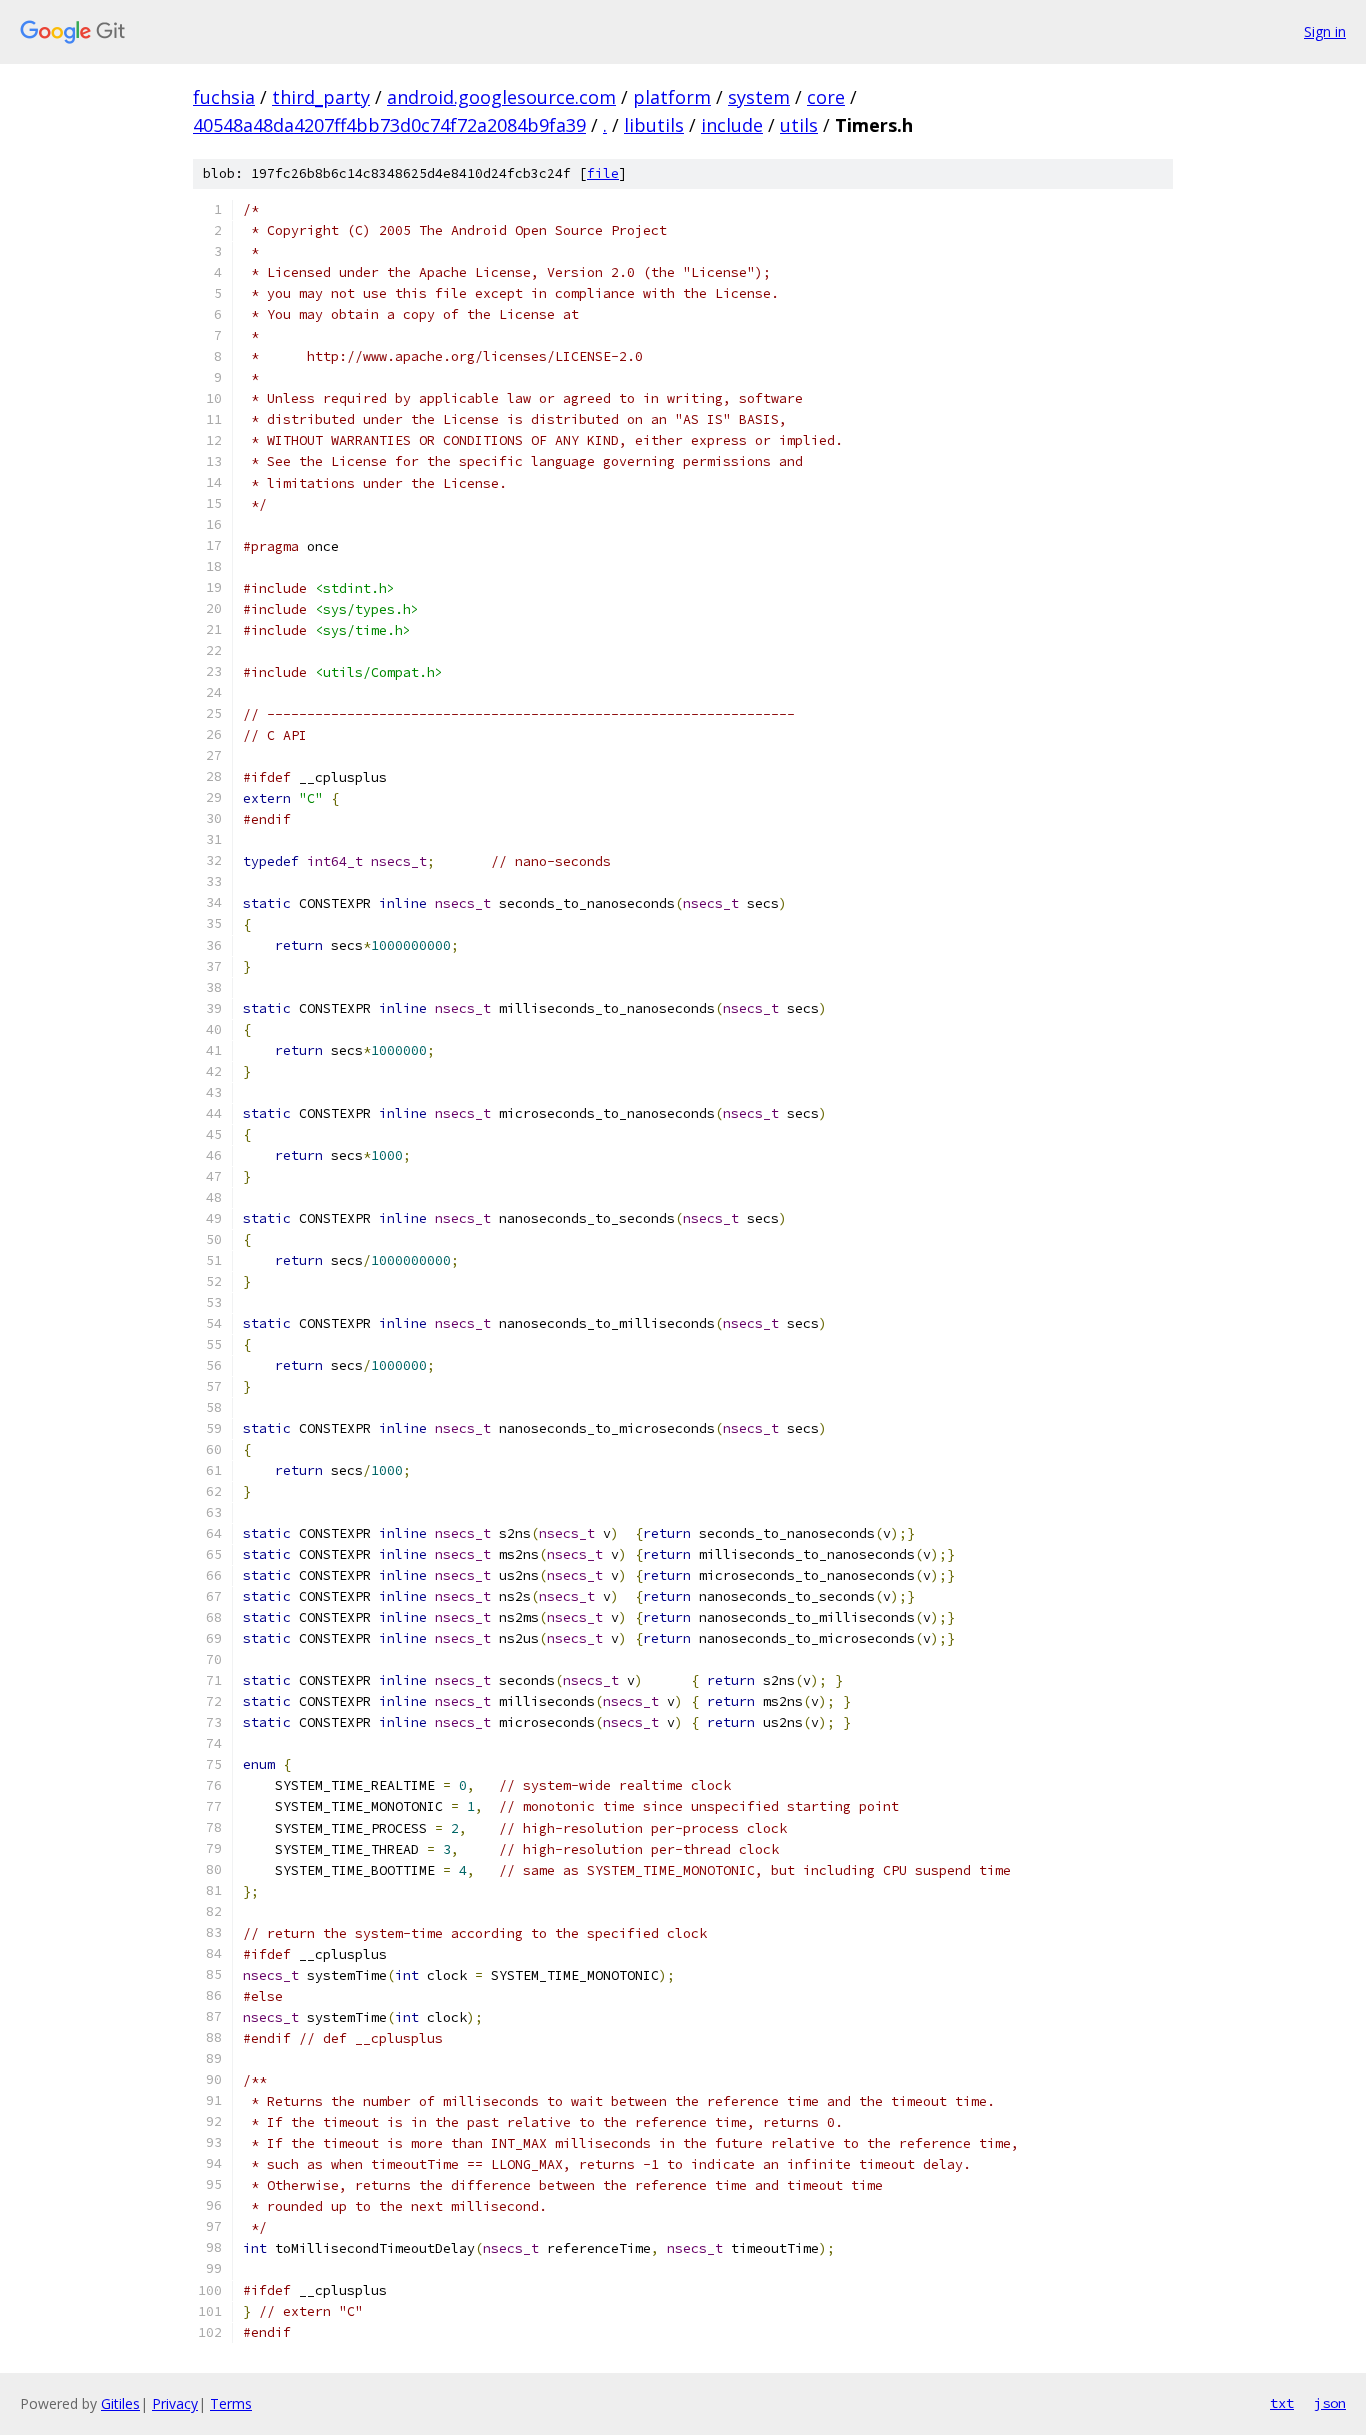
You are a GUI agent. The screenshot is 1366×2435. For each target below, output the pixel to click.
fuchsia (224, 97)
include (732, 125)
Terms (231, 2403)
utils (799, 125)
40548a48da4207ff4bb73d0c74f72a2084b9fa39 (389, 125)
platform (672, 97)
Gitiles (120, 2403)
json (1330, 2403)
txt (1282, 2403)
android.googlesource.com (501, 97)
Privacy (175, 2403)
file (603, 173)
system (759, 97)
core (826, 97)
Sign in (1325, 31)
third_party (321, 97)
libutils (654, 125)
